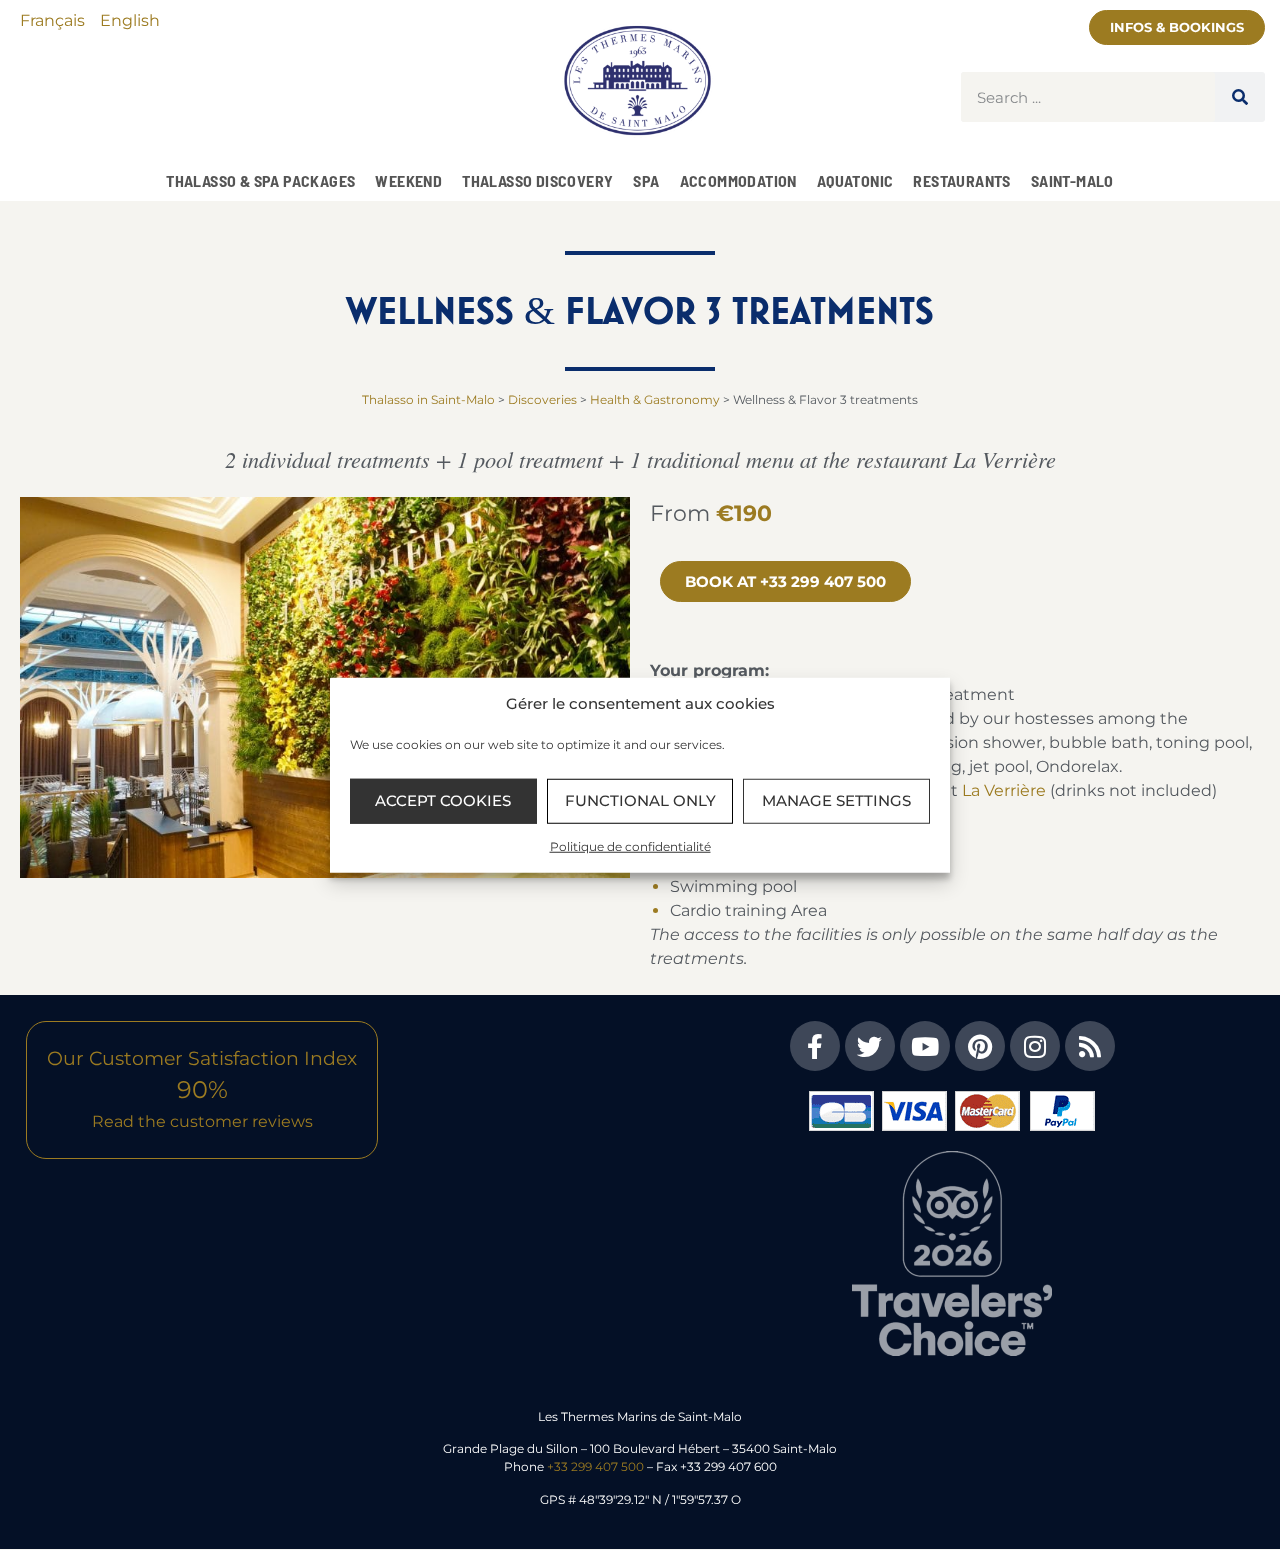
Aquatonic (855, 180)
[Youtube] (925, 1046)
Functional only (640, 800)
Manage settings (836, 800)
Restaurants (961, 180)
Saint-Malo (1072, 180)
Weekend (408, 180)
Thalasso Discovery (537, 180)
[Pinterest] (980, 1046)
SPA (646, 180)
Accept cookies (443, 800)
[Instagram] (1035, 1046)
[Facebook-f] (815, 1046)
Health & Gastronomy (655, 399)
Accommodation (738, 180)
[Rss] (1090, 1046)
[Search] (1240, 97)
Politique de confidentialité (630, 845)
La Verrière (1004, 790)
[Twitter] (870, 1046)
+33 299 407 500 (595, 1466)
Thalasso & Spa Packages (260, 180)
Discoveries (542, 399)
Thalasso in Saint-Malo (428, 399)
